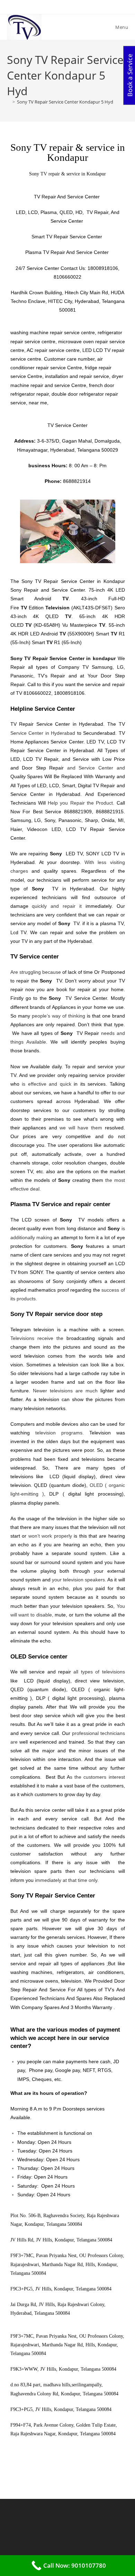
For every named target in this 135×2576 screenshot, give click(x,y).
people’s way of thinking (58, 1016)
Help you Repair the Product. (81, 803)
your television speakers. (79, 1580)
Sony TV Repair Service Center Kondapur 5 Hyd (65, 102)
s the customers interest (97, 1777)
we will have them (81, 1128)
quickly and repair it (57, 906)
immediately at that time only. (67, 1880)
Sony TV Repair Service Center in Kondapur (73, 581)
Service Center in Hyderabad (43, 733)
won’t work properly (50, 1536)
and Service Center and (96, 768)
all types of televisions (99, 1672)
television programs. (60, 1433)
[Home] (9, 102)
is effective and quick (47, 1084)
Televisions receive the (37, 1338)
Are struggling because (36, 972)
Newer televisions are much (65, 1391)
